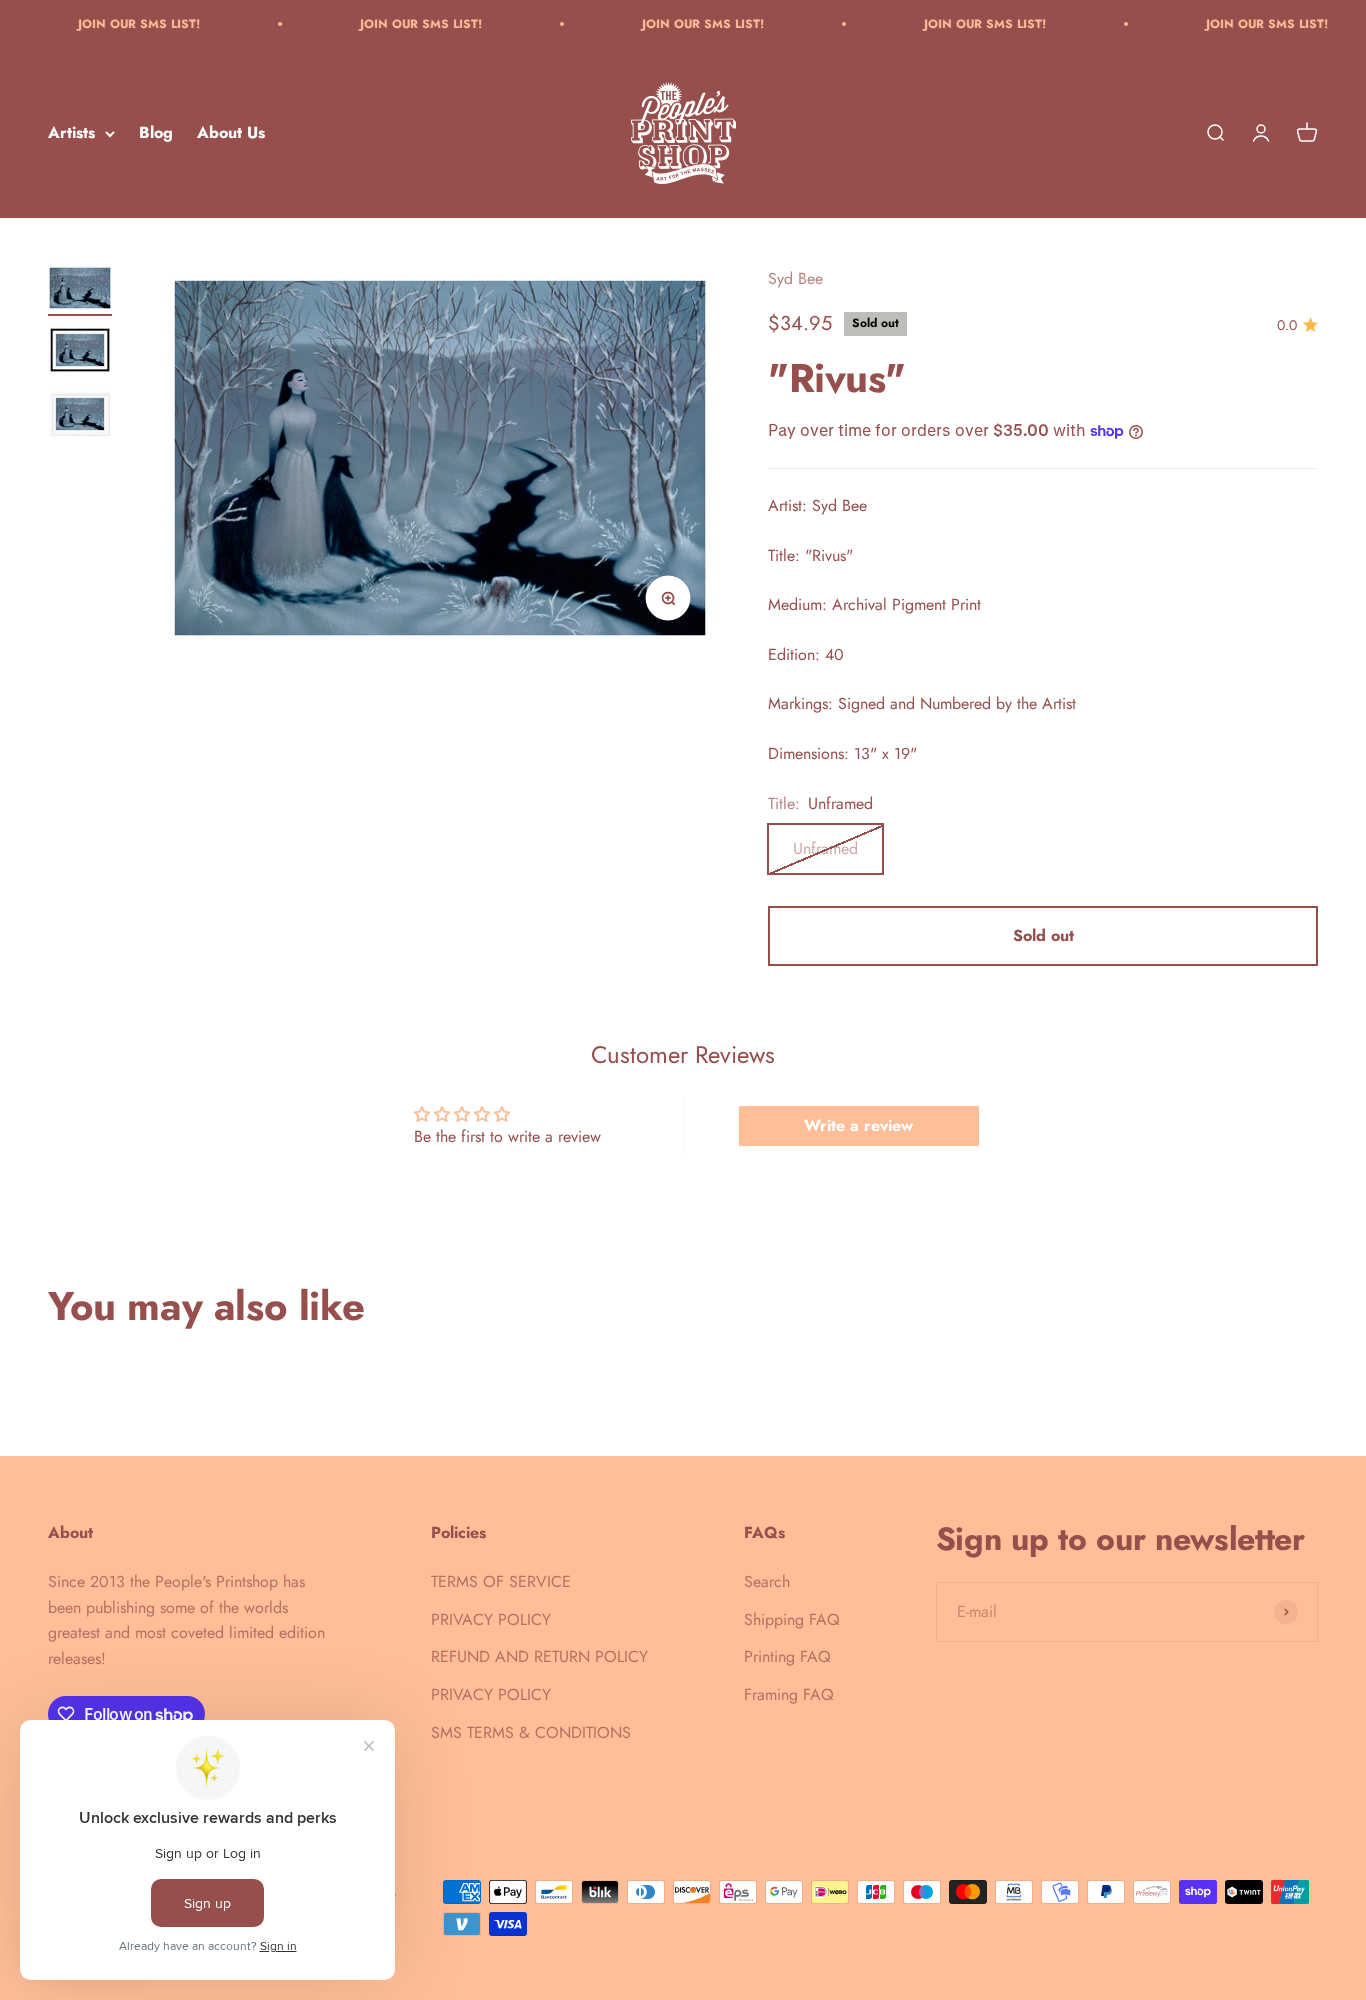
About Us (231, 133)
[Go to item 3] (80, 417)
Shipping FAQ (792, 1619)
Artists (71, 133)
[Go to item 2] (80, 353)
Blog (156, 133)
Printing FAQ (787, 1656)
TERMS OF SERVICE (501, 1581)
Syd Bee (795, 278)
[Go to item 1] (80, 291)
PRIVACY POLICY (491, 1619)
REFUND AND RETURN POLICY (539, 1656)
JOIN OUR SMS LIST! (99, 24)
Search (767, 1581)
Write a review (858, 1125)
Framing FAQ (789, 1694)
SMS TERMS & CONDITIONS (531, 1732)
